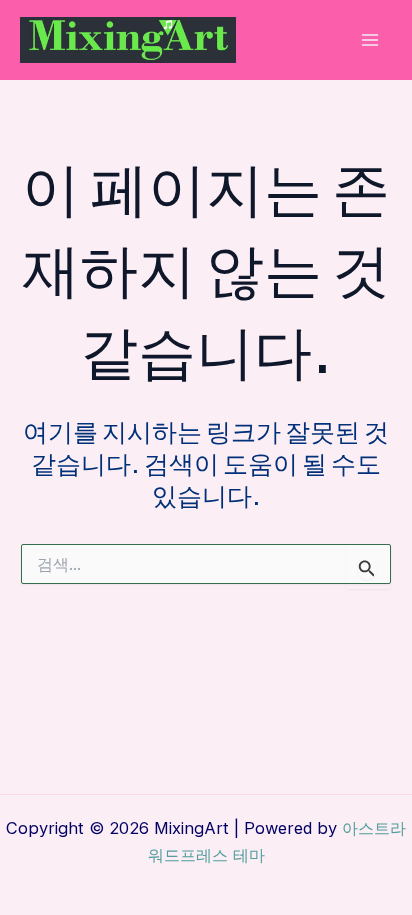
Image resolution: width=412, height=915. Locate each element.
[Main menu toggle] (369, 40)
